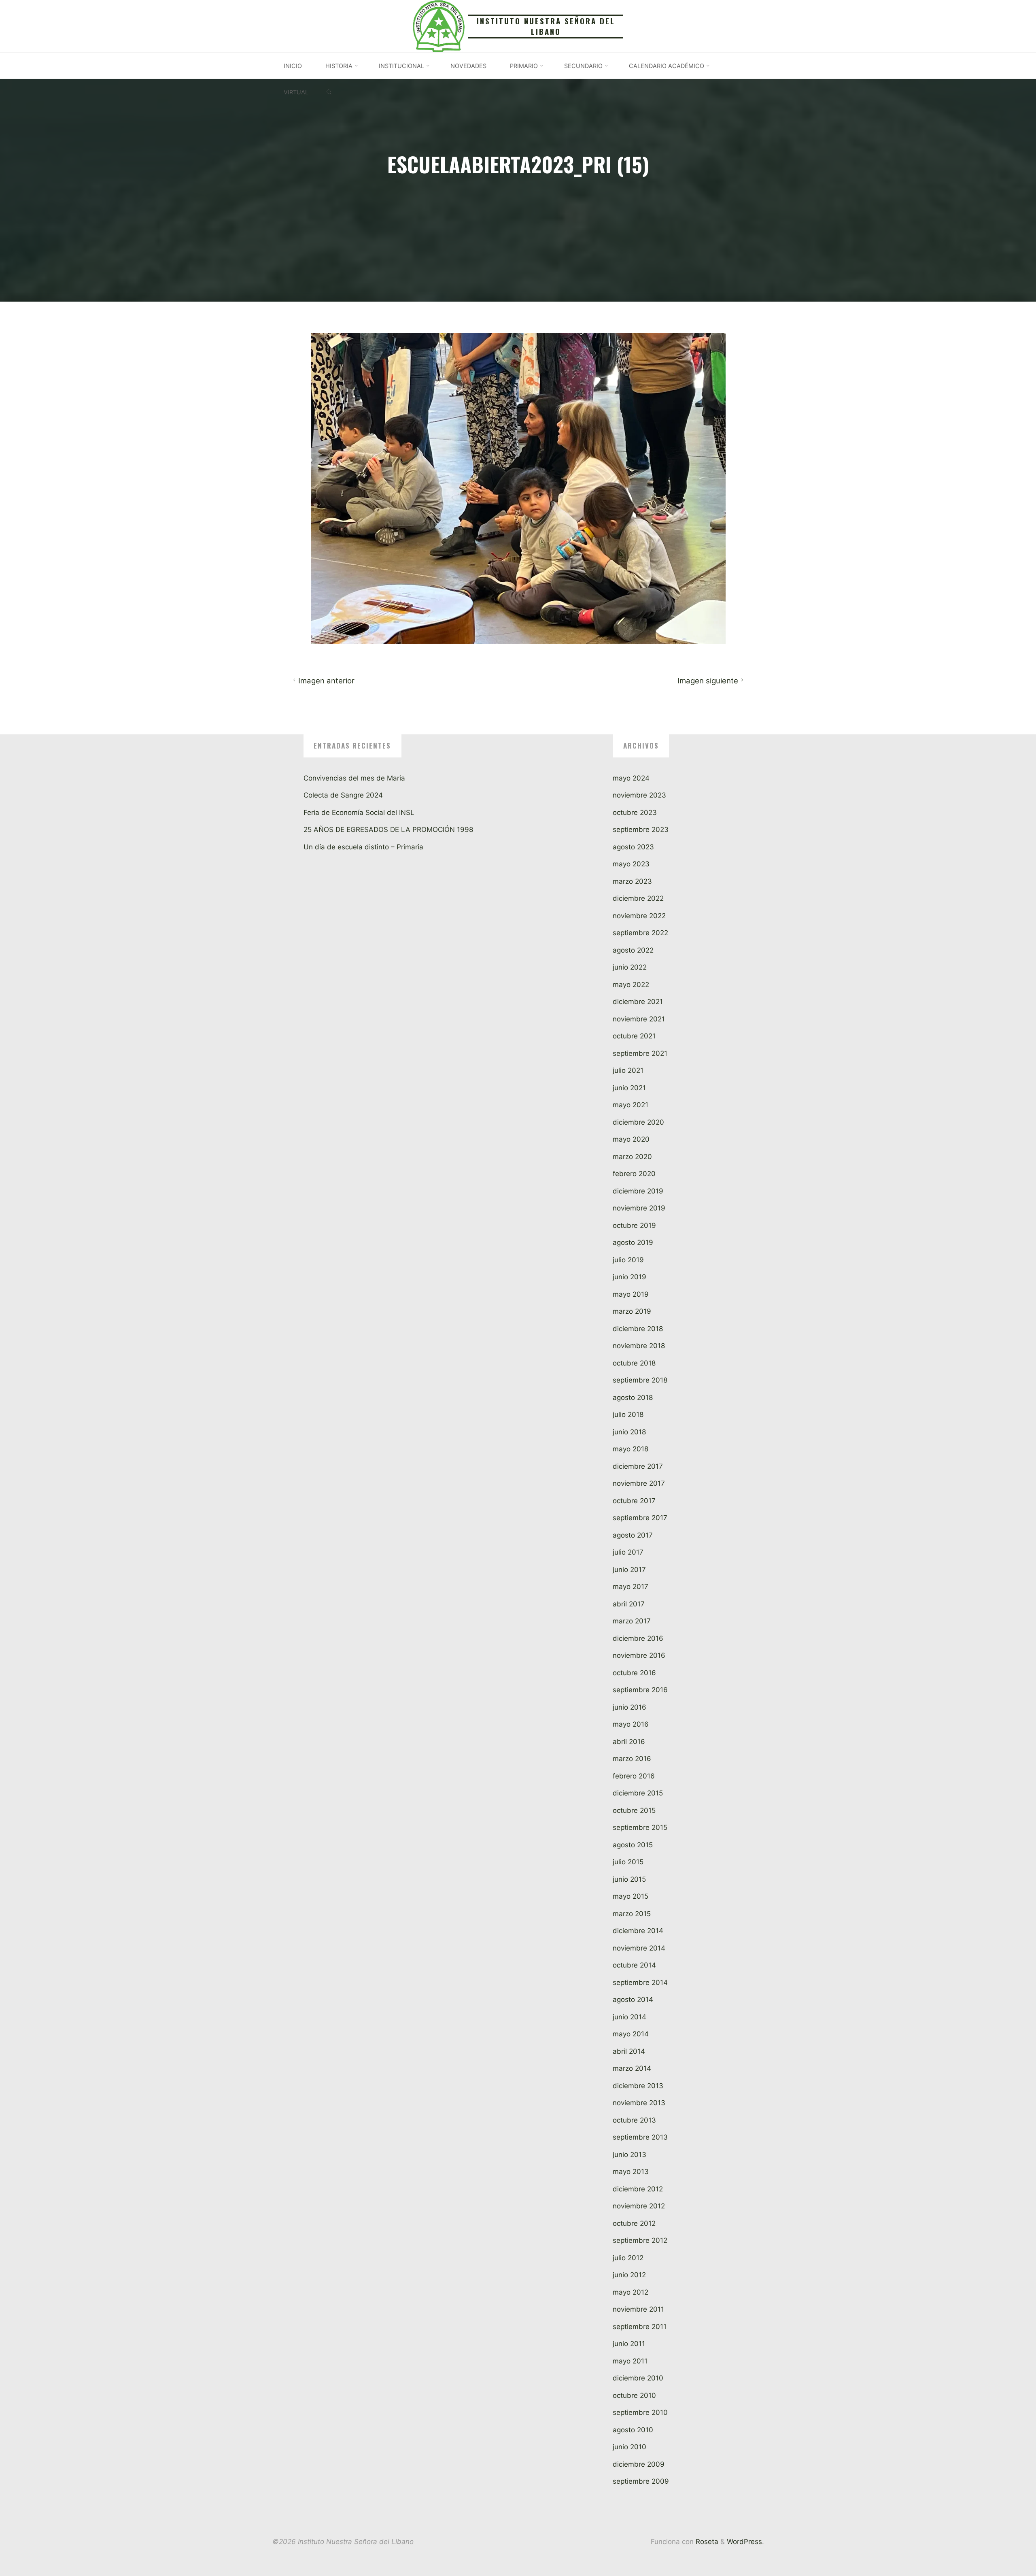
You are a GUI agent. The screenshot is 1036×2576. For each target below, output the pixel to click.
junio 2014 (629, 2017)
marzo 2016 (632, 1759)
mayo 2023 (631, 864)
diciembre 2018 (638, 1329)
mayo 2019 (631, 1294)
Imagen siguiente (707, 681)
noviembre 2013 (639, 2103)
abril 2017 (629, 1604)
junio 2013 (629, 2155)
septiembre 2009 (641, 2481)
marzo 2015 (632, 1914)
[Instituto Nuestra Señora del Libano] (439, 26)
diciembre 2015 (638, 1793)
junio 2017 (629, 1570)
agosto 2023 (633, 847)
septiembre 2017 (640, 1518)
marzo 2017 (632, 1621)
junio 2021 (629, 1088)
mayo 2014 (631, 2034)
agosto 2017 (633, 1535)
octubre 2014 (634, 1965)
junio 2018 (629, 1432)
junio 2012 (629, 2275)
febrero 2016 (634, 1776)
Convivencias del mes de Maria (354, 778)
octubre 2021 (634, 1036)
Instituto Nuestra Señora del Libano (546, 26)
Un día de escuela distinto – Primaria (363, 847)
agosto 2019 (633, 1242)
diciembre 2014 (638, 1931)
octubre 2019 (634, 1225)
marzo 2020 (632, 1157)
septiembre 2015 (640, 1827)
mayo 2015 (631, 1896)
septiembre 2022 (640, 933)
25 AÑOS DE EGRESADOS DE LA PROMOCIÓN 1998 (388, 830)
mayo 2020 (631, 1139)
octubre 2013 (634, 2120)
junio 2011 (629, 2344)
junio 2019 (629, 1277)
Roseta (706, 2542)
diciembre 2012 (638, 2189)
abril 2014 (629, 2051)
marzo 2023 (632, 881)
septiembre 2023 (641, 830)
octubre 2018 (634, 1363)
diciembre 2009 (639, 2464)
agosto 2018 (633, 1398)
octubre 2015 (634, 1810)
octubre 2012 (634, 2223)
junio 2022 (630, 967)
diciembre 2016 (638, 1638)
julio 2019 (628, 1260)
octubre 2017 (634, 1501)
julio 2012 (628, 2258)
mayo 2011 (630, 2361)
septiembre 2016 (640, 1690)
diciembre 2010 (638, 2378)
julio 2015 (628, 1862)
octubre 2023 (635, 813)
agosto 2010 (633, 2430)
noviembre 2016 (639, 1655)
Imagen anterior (326, 681)
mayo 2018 (631, 1449)
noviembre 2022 (639, 916)
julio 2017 (628, 1552)
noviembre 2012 (639, 2206)
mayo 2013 (631, 2172)
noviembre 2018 (639, 1346)
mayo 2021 (631, 1105)
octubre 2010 (634, 2395)
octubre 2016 (634, 1673)
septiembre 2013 (640, 2137)
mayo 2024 (631, 778)
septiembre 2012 (640, 2240)
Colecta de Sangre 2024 (343, 795)
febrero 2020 (634, 1174)
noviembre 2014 (639, 1948)
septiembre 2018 (640, 1380)
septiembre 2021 (640, 1053)
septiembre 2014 (640, 1983)
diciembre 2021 (638, 1002)
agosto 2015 (633, 1845)
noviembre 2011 (638, 2309)
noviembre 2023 (639, 795)
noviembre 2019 (639, 1208)
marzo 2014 (632, 2068)
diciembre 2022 (638, 898)
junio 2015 (629, 1879)
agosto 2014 (633, 2000)
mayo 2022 (631, 985)
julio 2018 (628, 1415)
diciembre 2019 (638, 1191)
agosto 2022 (633, 950)
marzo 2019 (632, 1311)
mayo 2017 (631, 1587)
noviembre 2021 (639, 1019)
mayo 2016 (631, 1724)
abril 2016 (629, 1742)
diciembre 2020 (638, 1122)
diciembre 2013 (638, 2086)
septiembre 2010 (640, 2412)
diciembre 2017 (638, 1466)
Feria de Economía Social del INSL (359, 813)
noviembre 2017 (639, 1483)
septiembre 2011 (640, 2327)
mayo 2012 (631, 2292)
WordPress (744, 2542)
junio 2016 (629, 1707)
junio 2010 (629, 2447)
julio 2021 (628, 1070)
